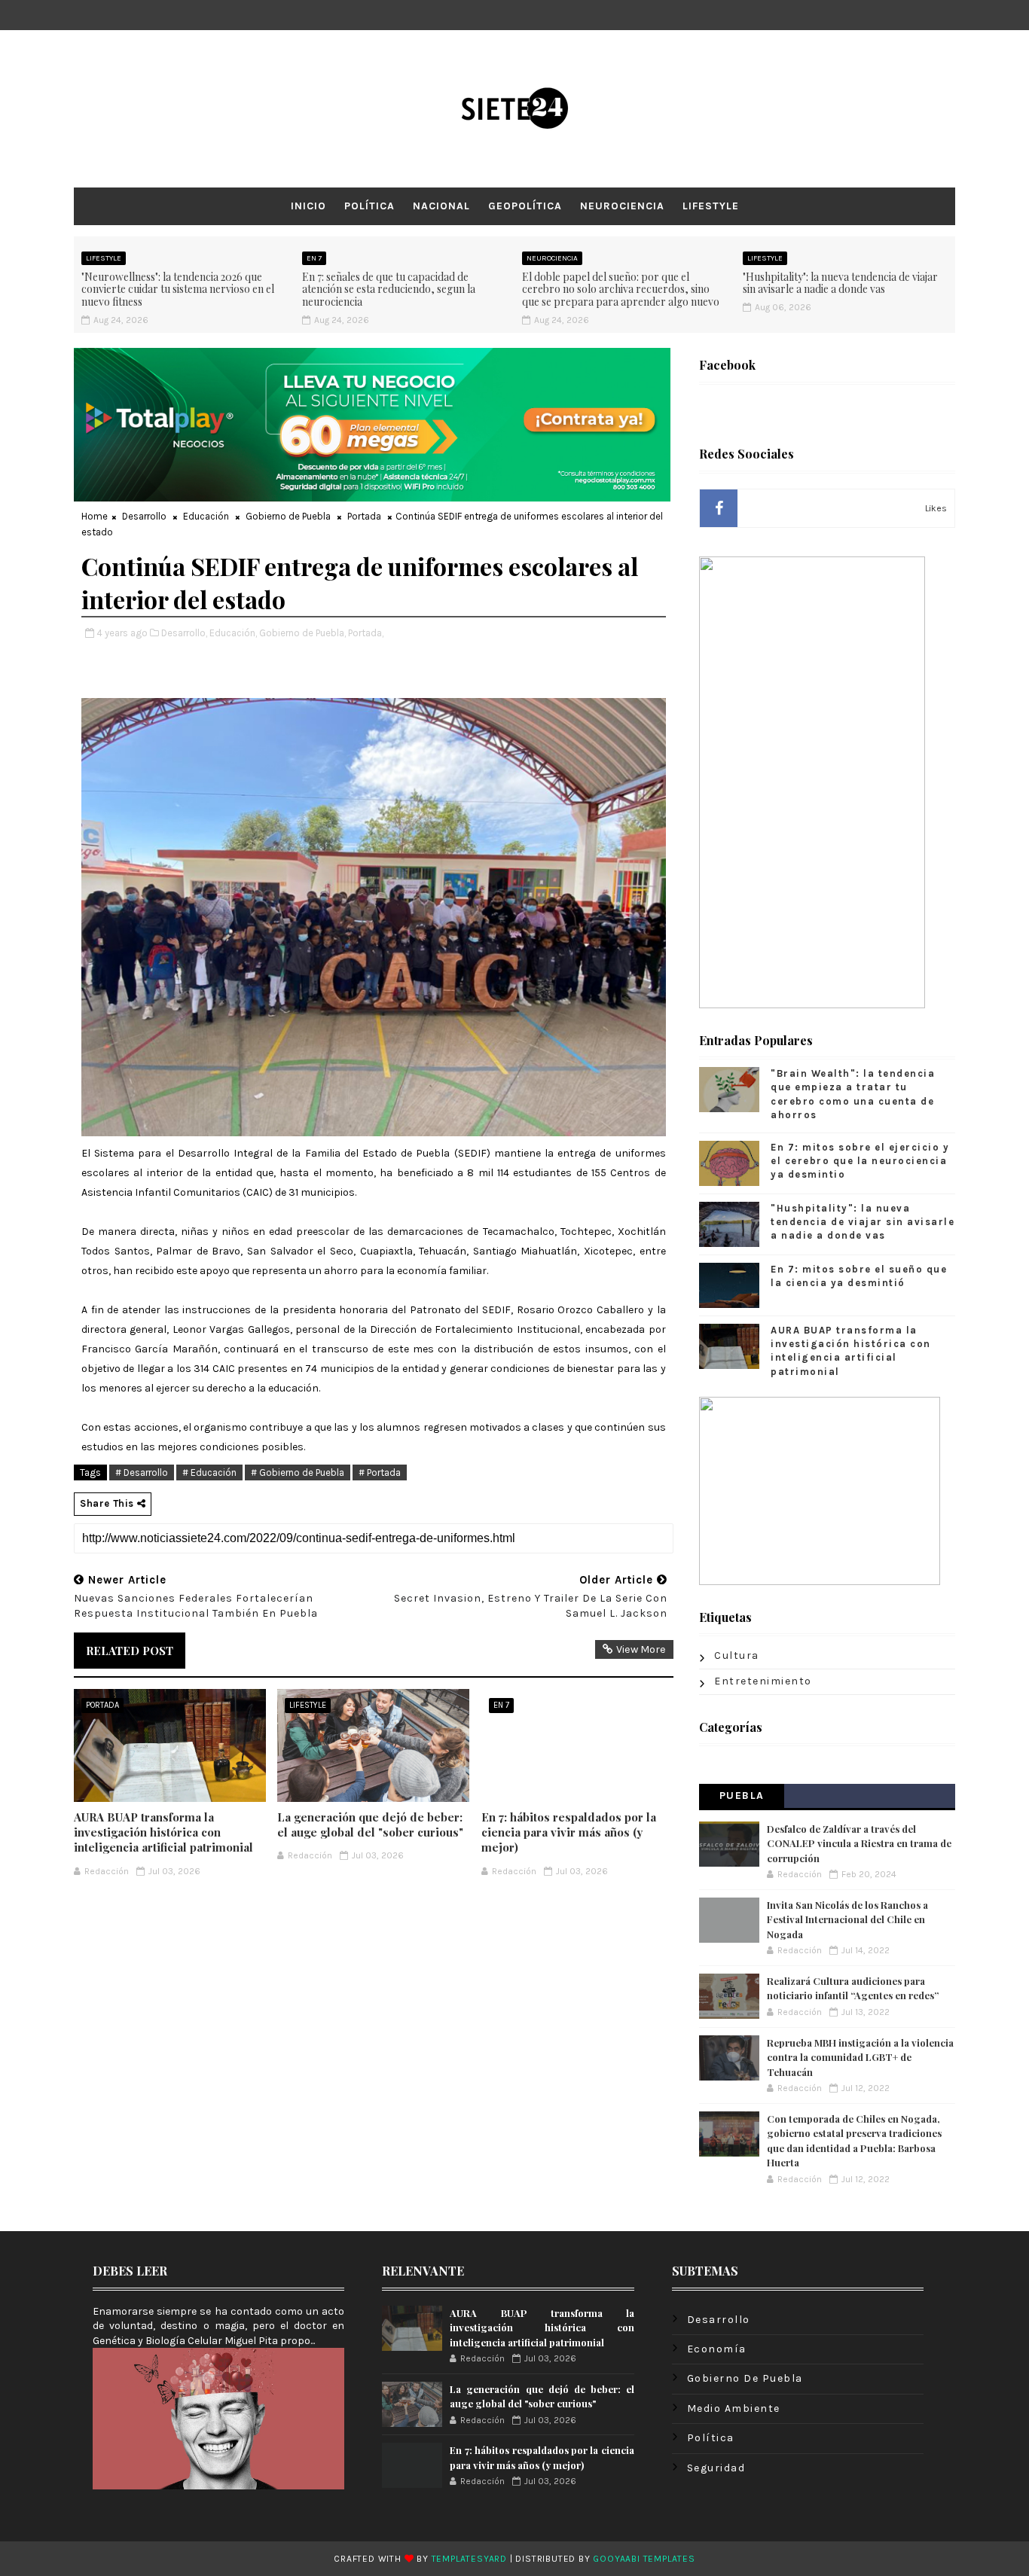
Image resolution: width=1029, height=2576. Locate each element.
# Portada (380, 1472)
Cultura (737, 1655)
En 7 (314, 258)
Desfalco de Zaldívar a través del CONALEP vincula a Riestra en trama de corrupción (859, 1843)
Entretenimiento (763, 1681)
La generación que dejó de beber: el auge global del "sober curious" (370, 1825)
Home (95, 516)
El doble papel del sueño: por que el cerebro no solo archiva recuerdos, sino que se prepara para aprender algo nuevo (621, 290)
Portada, (366, 633)
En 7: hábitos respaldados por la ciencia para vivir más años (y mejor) (569, 1832)
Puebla (742, 1796)
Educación (206, 516)
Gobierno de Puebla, (302, 633)
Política (369, 206)
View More (641, 1649)
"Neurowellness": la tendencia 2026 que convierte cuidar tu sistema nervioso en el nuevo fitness (178, 290)
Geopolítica (525, 206)
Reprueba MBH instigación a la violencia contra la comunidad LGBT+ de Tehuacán (860, 2057)
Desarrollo (144, 516)
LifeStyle (711, 206)
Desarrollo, (184, 633)
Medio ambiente (734, 2408)
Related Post (130, 1651)
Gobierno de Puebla (288, 516)
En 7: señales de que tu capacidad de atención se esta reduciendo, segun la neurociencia (389, 290)
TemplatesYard (469, 2559)
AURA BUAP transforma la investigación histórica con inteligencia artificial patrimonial (163, 1832)
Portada (364, 516)
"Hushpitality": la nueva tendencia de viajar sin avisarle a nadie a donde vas (840, 283)
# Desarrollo (142, 1472)
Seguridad (716, 2468)
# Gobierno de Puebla (298, 1472)
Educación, (233, 633)
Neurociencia (622, 206)
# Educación (209, 1472)
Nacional (441, 206)
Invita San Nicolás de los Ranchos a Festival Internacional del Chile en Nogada (847, 1919)
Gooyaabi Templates (644, 2559)
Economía (717, 2349)
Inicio (308, 206)
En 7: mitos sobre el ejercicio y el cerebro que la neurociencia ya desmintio (860, 1161)
